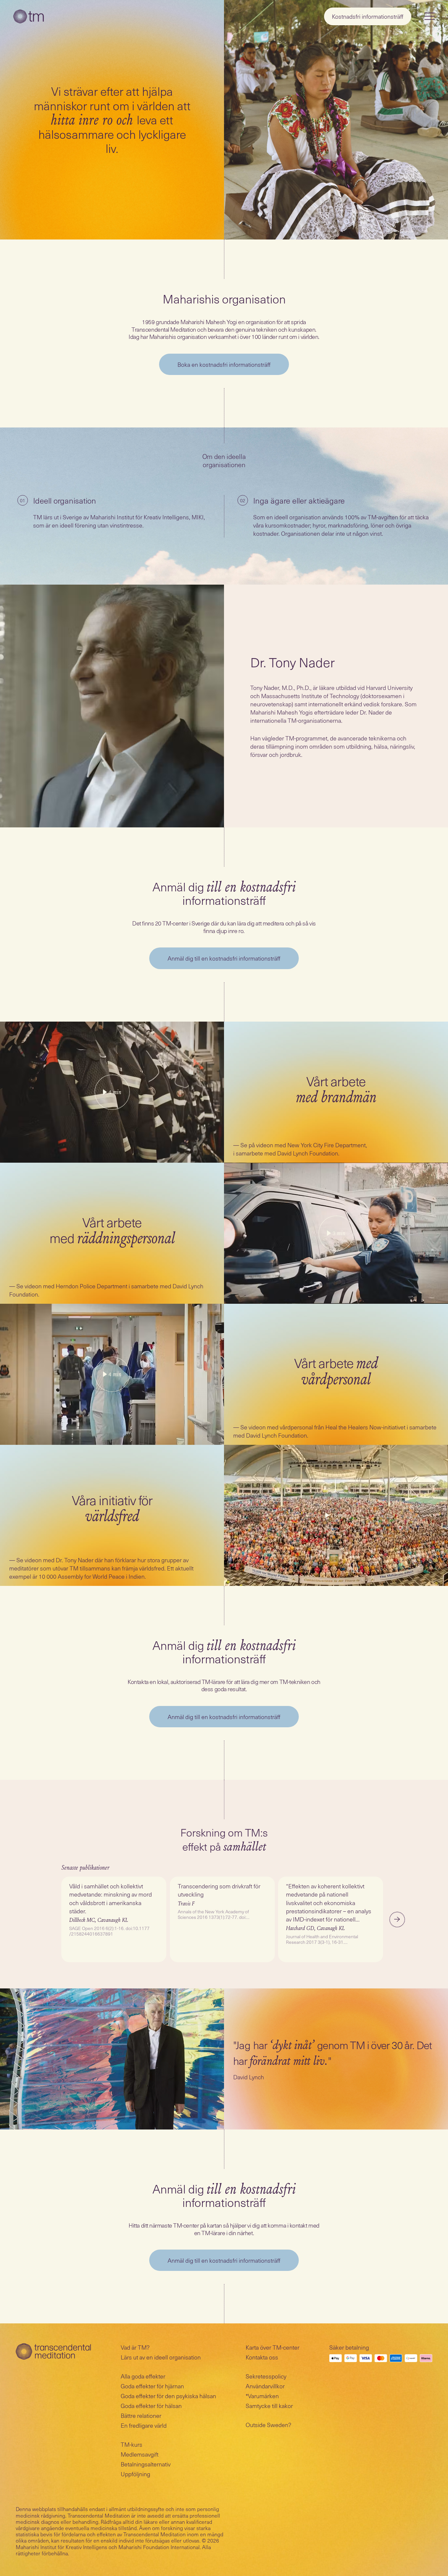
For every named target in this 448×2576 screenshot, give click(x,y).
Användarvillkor (265, 2386)
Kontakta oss (262, 2357)
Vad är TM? (135, 2347)
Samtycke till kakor (269, 2406)
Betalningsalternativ (146, 2464)
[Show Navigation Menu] (430, 16)
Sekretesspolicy (266, 2376)
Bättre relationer (141, 2415)
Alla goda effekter (143, 2376)
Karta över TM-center (273, 2347)
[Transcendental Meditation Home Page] (29, 16)
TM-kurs (132, 2444)
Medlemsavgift (140, 2454)
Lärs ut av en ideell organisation (161, 2357)
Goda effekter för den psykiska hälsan (168, 2396)
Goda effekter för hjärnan (152, 2386)
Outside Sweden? (268, 2425)
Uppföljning (135, 2474)
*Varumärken (262, 2396)
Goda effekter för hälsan (151, 2406)
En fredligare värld (144, 2425)
